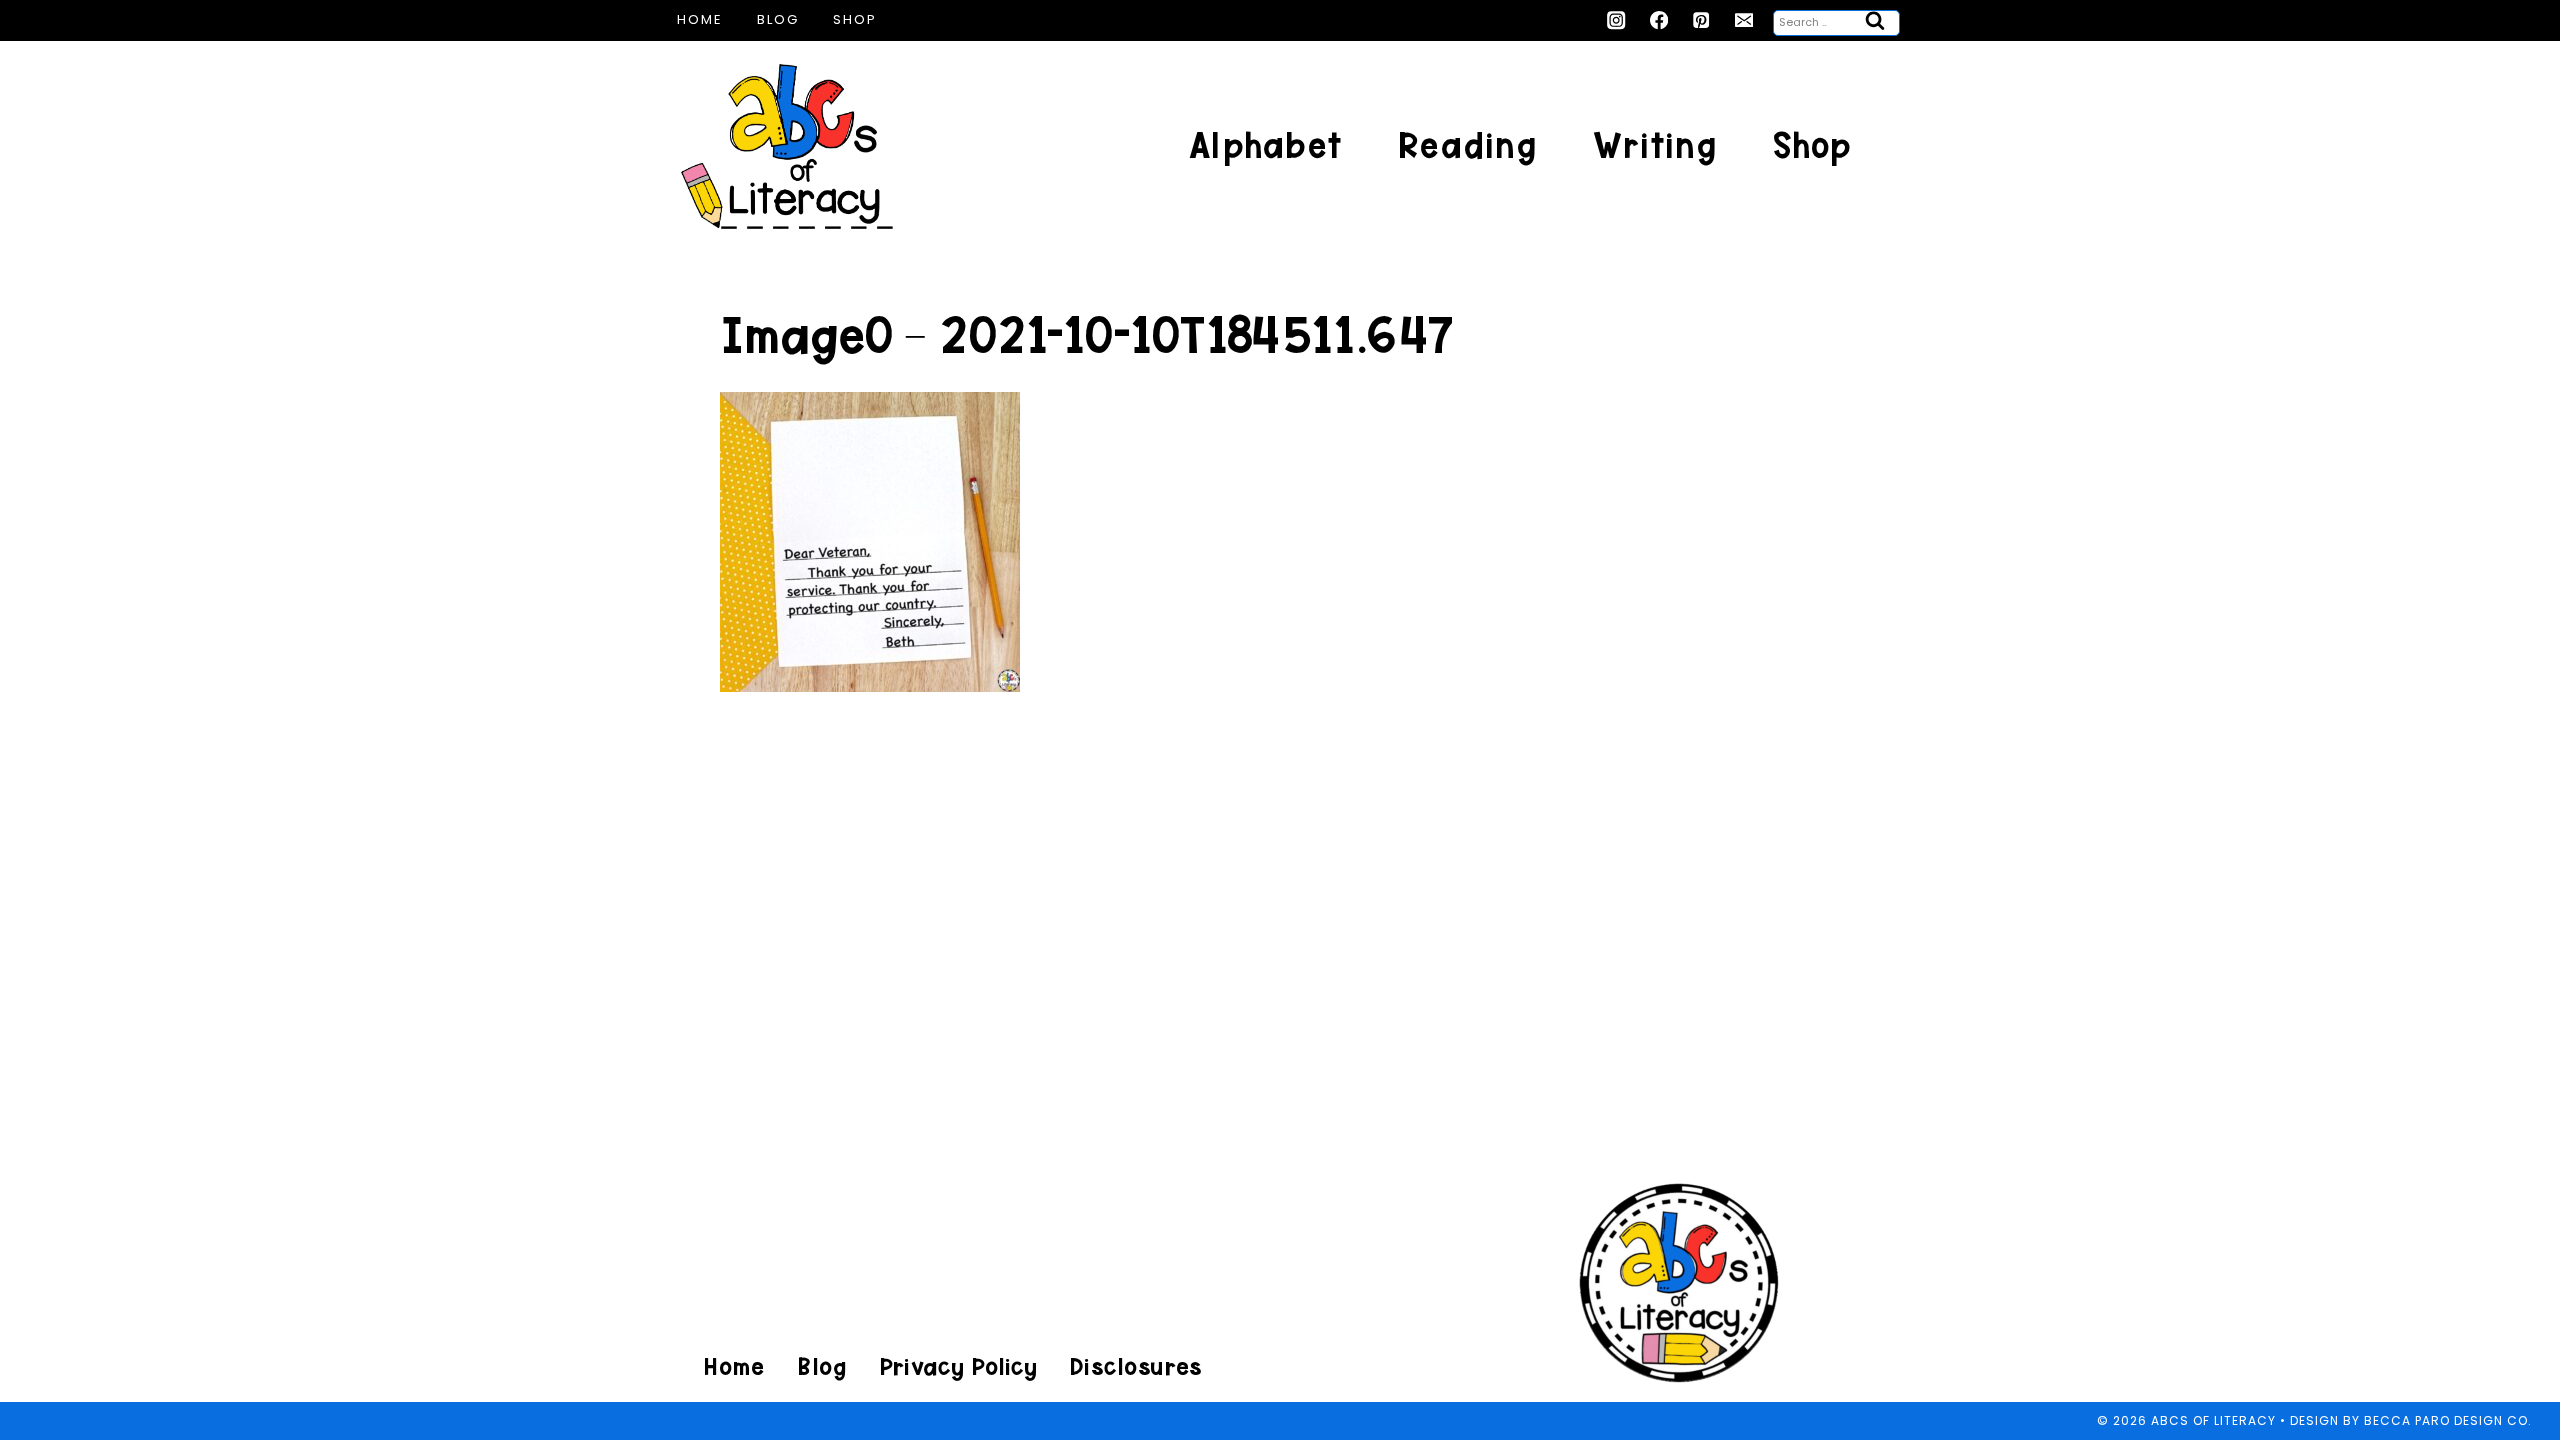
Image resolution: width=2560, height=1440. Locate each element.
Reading (1467, 145)
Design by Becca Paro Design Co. (2411, 1420)
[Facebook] (1659, 20)
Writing (1655, 145)
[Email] (1744, 20)
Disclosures (1135, 1366)
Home (700, 19)
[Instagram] (1616, 20)
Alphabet (1265, 145)
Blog (778, 19)
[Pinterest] (1701, 20)
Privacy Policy (958, 1366)
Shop (855, 19)
